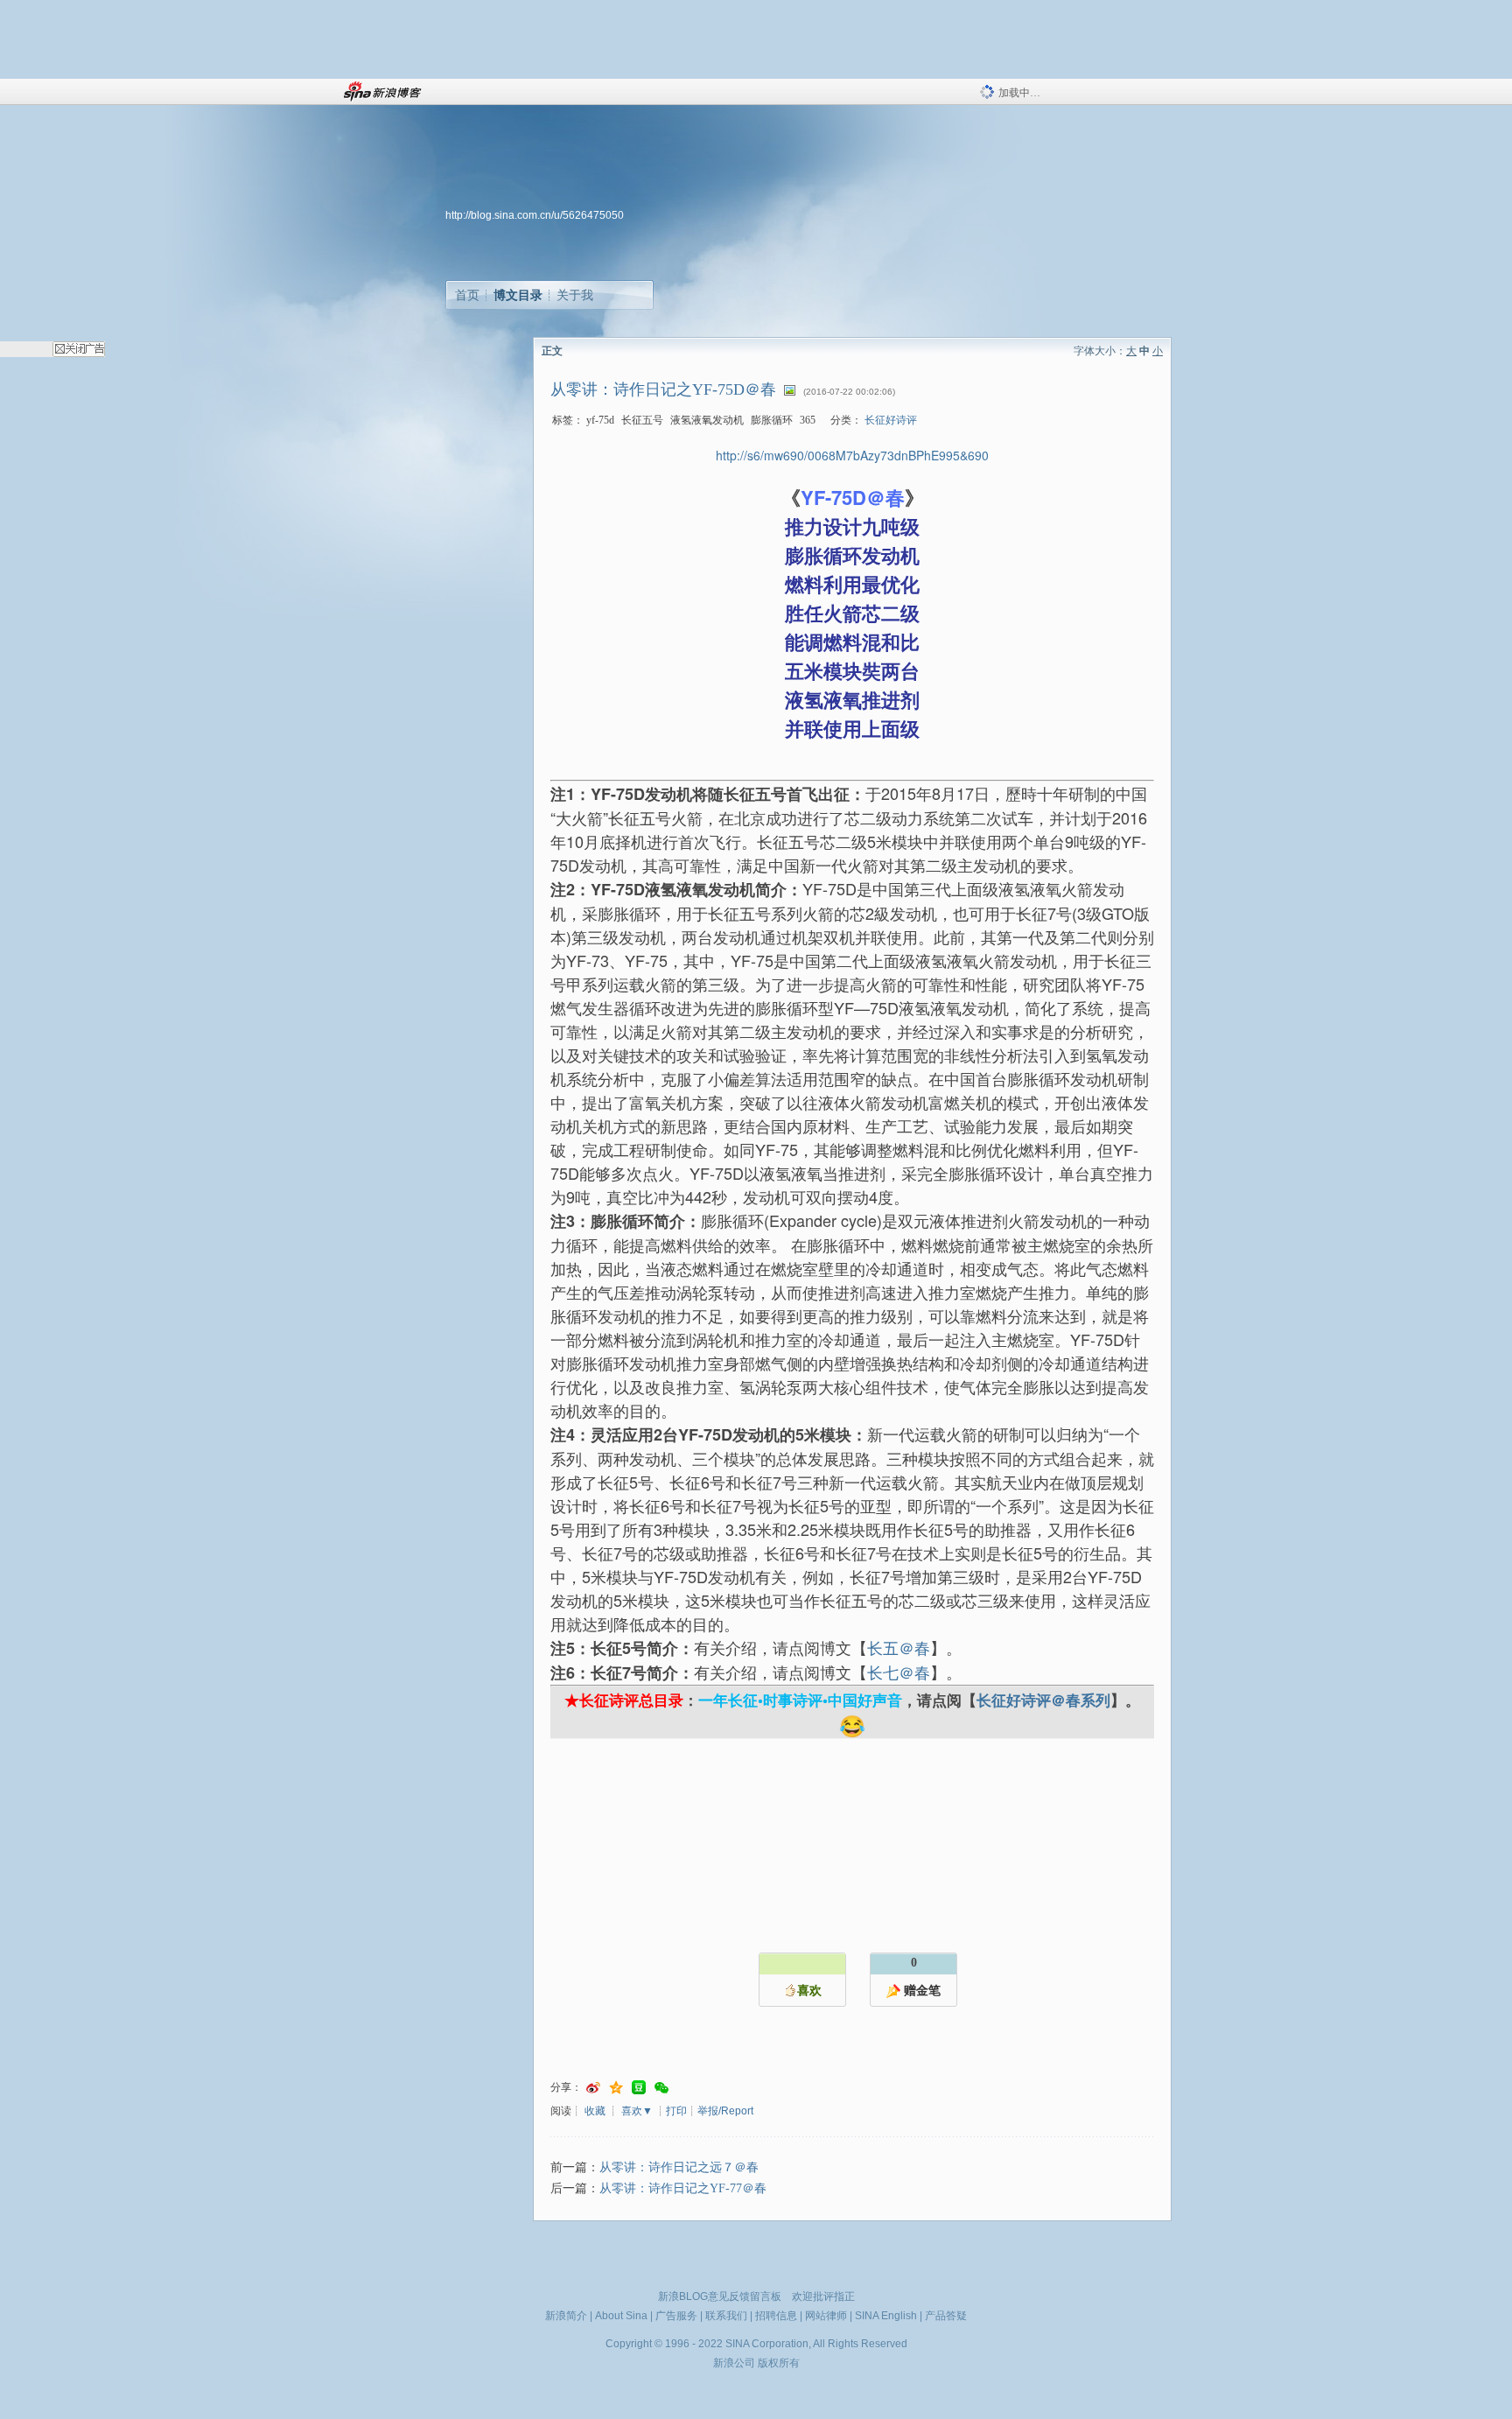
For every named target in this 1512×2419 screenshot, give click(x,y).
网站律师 (826, 2316)
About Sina (621, 2316)
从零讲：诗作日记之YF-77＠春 (683, 2188)
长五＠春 (899, 1647)
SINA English (886, 2316)
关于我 (575, 295)
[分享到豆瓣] (639, 2088)
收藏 (595, 2111)
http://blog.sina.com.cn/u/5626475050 (535, 215)
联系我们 (726, 2316)
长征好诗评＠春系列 (1043, 1700)
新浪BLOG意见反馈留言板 (720, 2296)
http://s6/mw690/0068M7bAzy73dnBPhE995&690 (852, 455)
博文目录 (518, 295)
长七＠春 (899, 1672)
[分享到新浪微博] (593, 2088)
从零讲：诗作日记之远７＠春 (679, 2167)
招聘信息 (776, 2316)
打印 (676, 2111)
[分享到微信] (661, 2088)
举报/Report (725, 2111)
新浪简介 (566, 2316)
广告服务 (676, 2316)
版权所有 (779, 2363)
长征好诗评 (891, 420)
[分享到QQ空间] (616, 2088)
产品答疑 (946, 2316)
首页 (467, 295)
